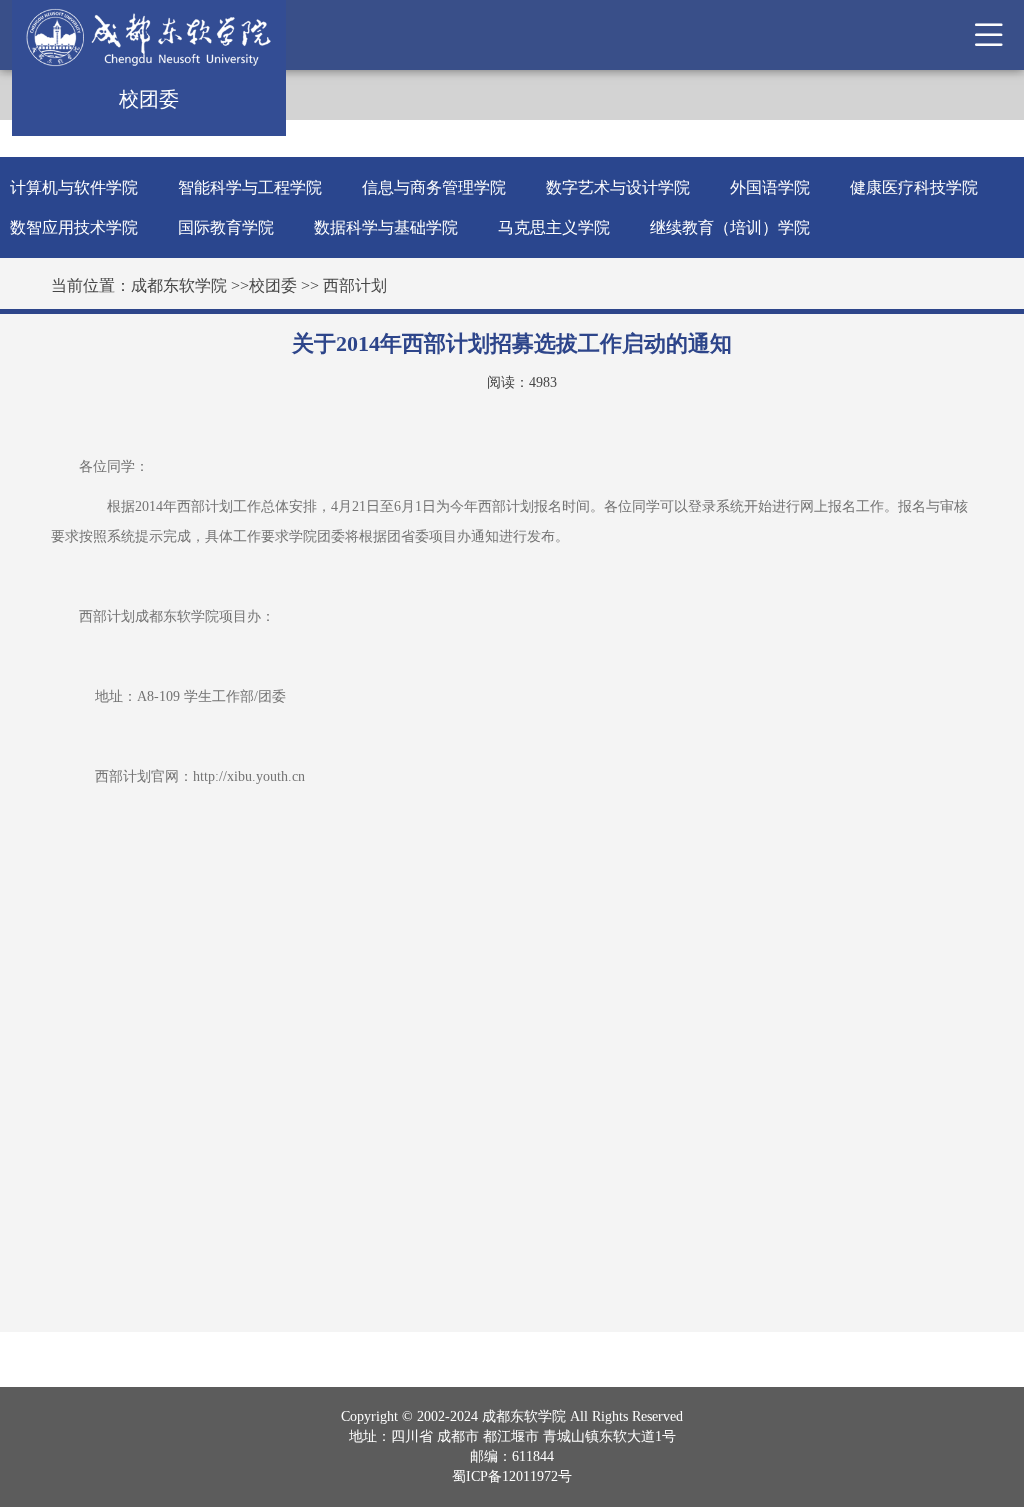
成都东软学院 (179, 285)
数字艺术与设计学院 (618, 187)
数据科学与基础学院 (386, 227)
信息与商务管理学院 (434, 187)
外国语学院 (770, 187)
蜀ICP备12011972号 (512, 1476)
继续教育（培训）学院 (730, 227)
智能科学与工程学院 (250, 187)
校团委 (273, 285)
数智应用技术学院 (74, 227)
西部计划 (355, 285)
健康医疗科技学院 (914, 187)
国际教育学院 (226, 227)
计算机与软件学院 (74, 187)
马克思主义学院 (554, 227)
